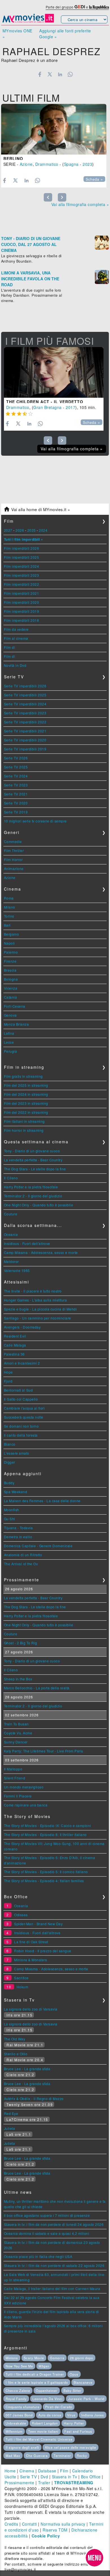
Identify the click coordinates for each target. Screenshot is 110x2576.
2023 (87, 164)
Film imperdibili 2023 (22, 575)
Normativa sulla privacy (63, 2524)
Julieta (10, 2128)
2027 (8, 530)
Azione (26, 164)
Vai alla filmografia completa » (80, 204)
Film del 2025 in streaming (26, 1085)
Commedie (13, 841)
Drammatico (47, 164)
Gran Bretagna (48, 407)
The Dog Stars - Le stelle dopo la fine (35, 1169)
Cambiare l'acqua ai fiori (24, 1408)
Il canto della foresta (21, 1435)
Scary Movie (34, 2358)
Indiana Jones (93, 2415)
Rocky (82, 2456)
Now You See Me (19, 2366)
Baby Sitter (72, 2391)
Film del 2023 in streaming (26, 1103)
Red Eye (11, 2113)
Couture (11, 1214)
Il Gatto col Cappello (21, 1399)
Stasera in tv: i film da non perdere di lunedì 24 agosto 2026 (54, 2224)
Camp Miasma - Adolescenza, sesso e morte (41, 1252)
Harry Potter (74, 2423)
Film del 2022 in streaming (26, 1112)
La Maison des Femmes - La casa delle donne (42, 1501)
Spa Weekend (16, 1492)
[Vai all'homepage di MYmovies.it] (28, 22)
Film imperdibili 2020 (22, 602)
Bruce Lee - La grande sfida (27, 2069)
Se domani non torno (21, 1426)
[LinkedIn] (60, 74)
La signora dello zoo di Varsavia (31, 2009)
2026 (20, 530)
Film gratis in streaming (23, 1076)
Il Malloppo (13, 1769)
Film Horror (13, 859)
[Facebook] (40, 74)
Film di (10, 647)
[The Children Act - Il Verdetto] (54, 372)
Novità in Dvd (15, 665)
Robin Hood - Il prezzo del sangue (43, 1951)
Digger (10, 1462)
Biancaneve (83, 2382)
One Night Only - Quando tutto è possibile (39, 1205)
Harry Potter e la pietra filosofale (31, 1187)
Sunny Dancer (16, 1742)
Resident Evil (15, 1336)
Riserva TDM (55, 2530)
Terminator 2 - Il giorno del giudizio (33, 1196)
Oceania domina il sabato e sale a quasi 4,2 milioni (47, 2233)
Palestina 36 (14, 1354)
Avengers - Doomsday (22, 1327)
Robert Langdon (45, 2423)
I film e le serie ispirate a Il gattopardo (37, 2382)
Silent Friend (15, 1778)
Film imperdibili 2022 (22, 584)
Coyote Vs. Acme (18, 1733)
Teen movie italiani (43, 2431)
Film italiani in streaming (24, 1121)
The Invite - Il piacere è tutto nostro (33, 1291)
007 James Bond (19, 2415)
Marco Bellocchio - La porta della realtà (37, 1688)
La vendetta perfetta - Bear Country (33, 1160)
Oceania (11, 1234)
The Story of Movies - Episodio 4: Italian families (44, 1881)
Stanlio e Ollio (16, 2054)
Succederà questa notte (24, 1417)
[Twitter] (50, 74)
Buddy (9, 1483)
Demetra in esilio (18, 1537)
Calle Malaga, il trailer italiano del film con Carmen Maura (52, 2288)
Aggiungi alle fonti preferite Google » (65, 34)
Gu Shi (10, 1519)
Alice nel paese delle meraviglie (71, 2447)
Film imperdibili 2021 (22, 593)
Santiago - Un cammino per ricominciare (38, 1318)
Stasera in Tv (65, 2477)
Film (64, 2471)
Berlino (13, 158)
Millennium (14, 2431)
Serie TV (28, 2477)
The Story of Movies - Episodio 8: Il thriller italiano (45, 1834)
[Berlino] (54, 129)
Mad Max (13, 2456)
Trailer (44, 2483)
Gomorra (57, 2358)
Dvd (44, 2477)
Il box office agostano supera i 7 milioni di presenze (47, 2215)
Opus (74, 2374)
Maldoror (11, 1261)
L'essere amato (17, 1453)
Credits (11, 2524)
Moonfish (12, 1510)
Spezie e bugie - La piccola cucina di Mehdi (40, 1309)
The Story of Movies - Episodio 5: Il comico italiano (46, 1872)
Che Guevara (37, 2456)
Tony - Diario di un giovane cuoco (32, 1151)
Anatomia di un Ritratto (23, 1555)
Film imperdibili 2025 (22, 557)
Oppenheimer (47, 2391)
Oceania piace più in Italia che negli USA (38, 2256)
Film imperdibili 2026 (22, 548)
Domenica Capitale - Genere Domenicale (38, 1546)
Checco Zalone (18, 2391)
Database (47, 2471)
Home (10, 2471)
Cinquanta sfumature (23, 2407)
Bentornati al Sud (18, 1390)
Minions (12, 2358)
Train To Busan (16, 1724)
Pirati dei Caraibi (59, 2407)
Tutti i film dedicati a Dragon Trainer (35, 2374)
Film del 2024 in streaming (26, 1094)
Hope (8, 1372)
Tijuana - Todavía (18, 1528)
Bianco (10, 1444)
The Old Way (15, 2039)
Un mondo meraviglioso (24, 1787)
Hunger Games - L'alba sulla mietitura (36, 1300)
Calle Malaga (15, 1345)
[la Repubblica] (99, 7)
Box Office (91, 2477)
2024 (43, 530)
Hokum (23, 1987)
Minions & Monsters (30, 1960)
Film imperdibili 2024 (22, 566)
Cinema (27, 2471)
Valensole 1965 (17, 1270)
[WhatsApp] (70, 74)
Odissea (21, 1915)
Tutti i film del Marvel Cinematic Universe (39, 2439)
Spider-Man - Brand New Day (38, 1924)
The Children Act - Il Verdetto (45, 402)
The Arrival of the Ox (21, 1564)
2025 (32, 530)
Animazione (14, 868)
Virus (71, 2415)
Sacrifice (21, 1978)
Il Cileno (11, 1178)
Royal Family (16, 2399)
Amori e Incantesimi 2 (22, 1363)
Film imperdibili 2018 (22, 620)
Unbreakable (16, 2423)
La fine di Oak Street (31, 1942)
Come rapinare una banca (26, 1805)
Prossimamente (19, 2483)
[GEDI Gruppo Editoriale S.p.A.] (80, 7)
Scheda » (94, 179)
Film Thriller (14, 850)
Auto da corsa (50, 2415)
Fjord (8, 1381)
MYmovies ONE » (17, 34)
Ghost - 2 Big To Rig (21, 1643)
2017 (71, 407)
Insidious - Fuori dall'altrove (27, 1243)
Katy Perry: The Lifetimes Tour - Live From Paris (44, 1751)
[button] (94, 2558)
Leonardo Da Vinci (47, 2399)
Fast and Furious (78, 2431)
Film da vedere (16, 629)
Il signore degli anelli (22, 2447)
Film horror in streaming (24, 1130)
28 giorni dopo (82, 2358)
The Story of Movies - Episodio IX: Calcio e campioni (48, 1825)
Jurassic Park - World (86, 2399)
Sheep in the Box (18, 1679)
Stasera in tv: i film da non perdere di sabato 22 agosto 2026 (54, 2265)
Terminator (62, 2456)
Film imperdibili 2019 (22, 611)
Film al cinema (16, 638)
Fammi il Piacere (18, 1796)
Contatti (29, 2524)
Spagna (71, 164)
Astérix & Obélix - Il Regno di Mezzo (34, 2098)
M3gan (44, 2366)
